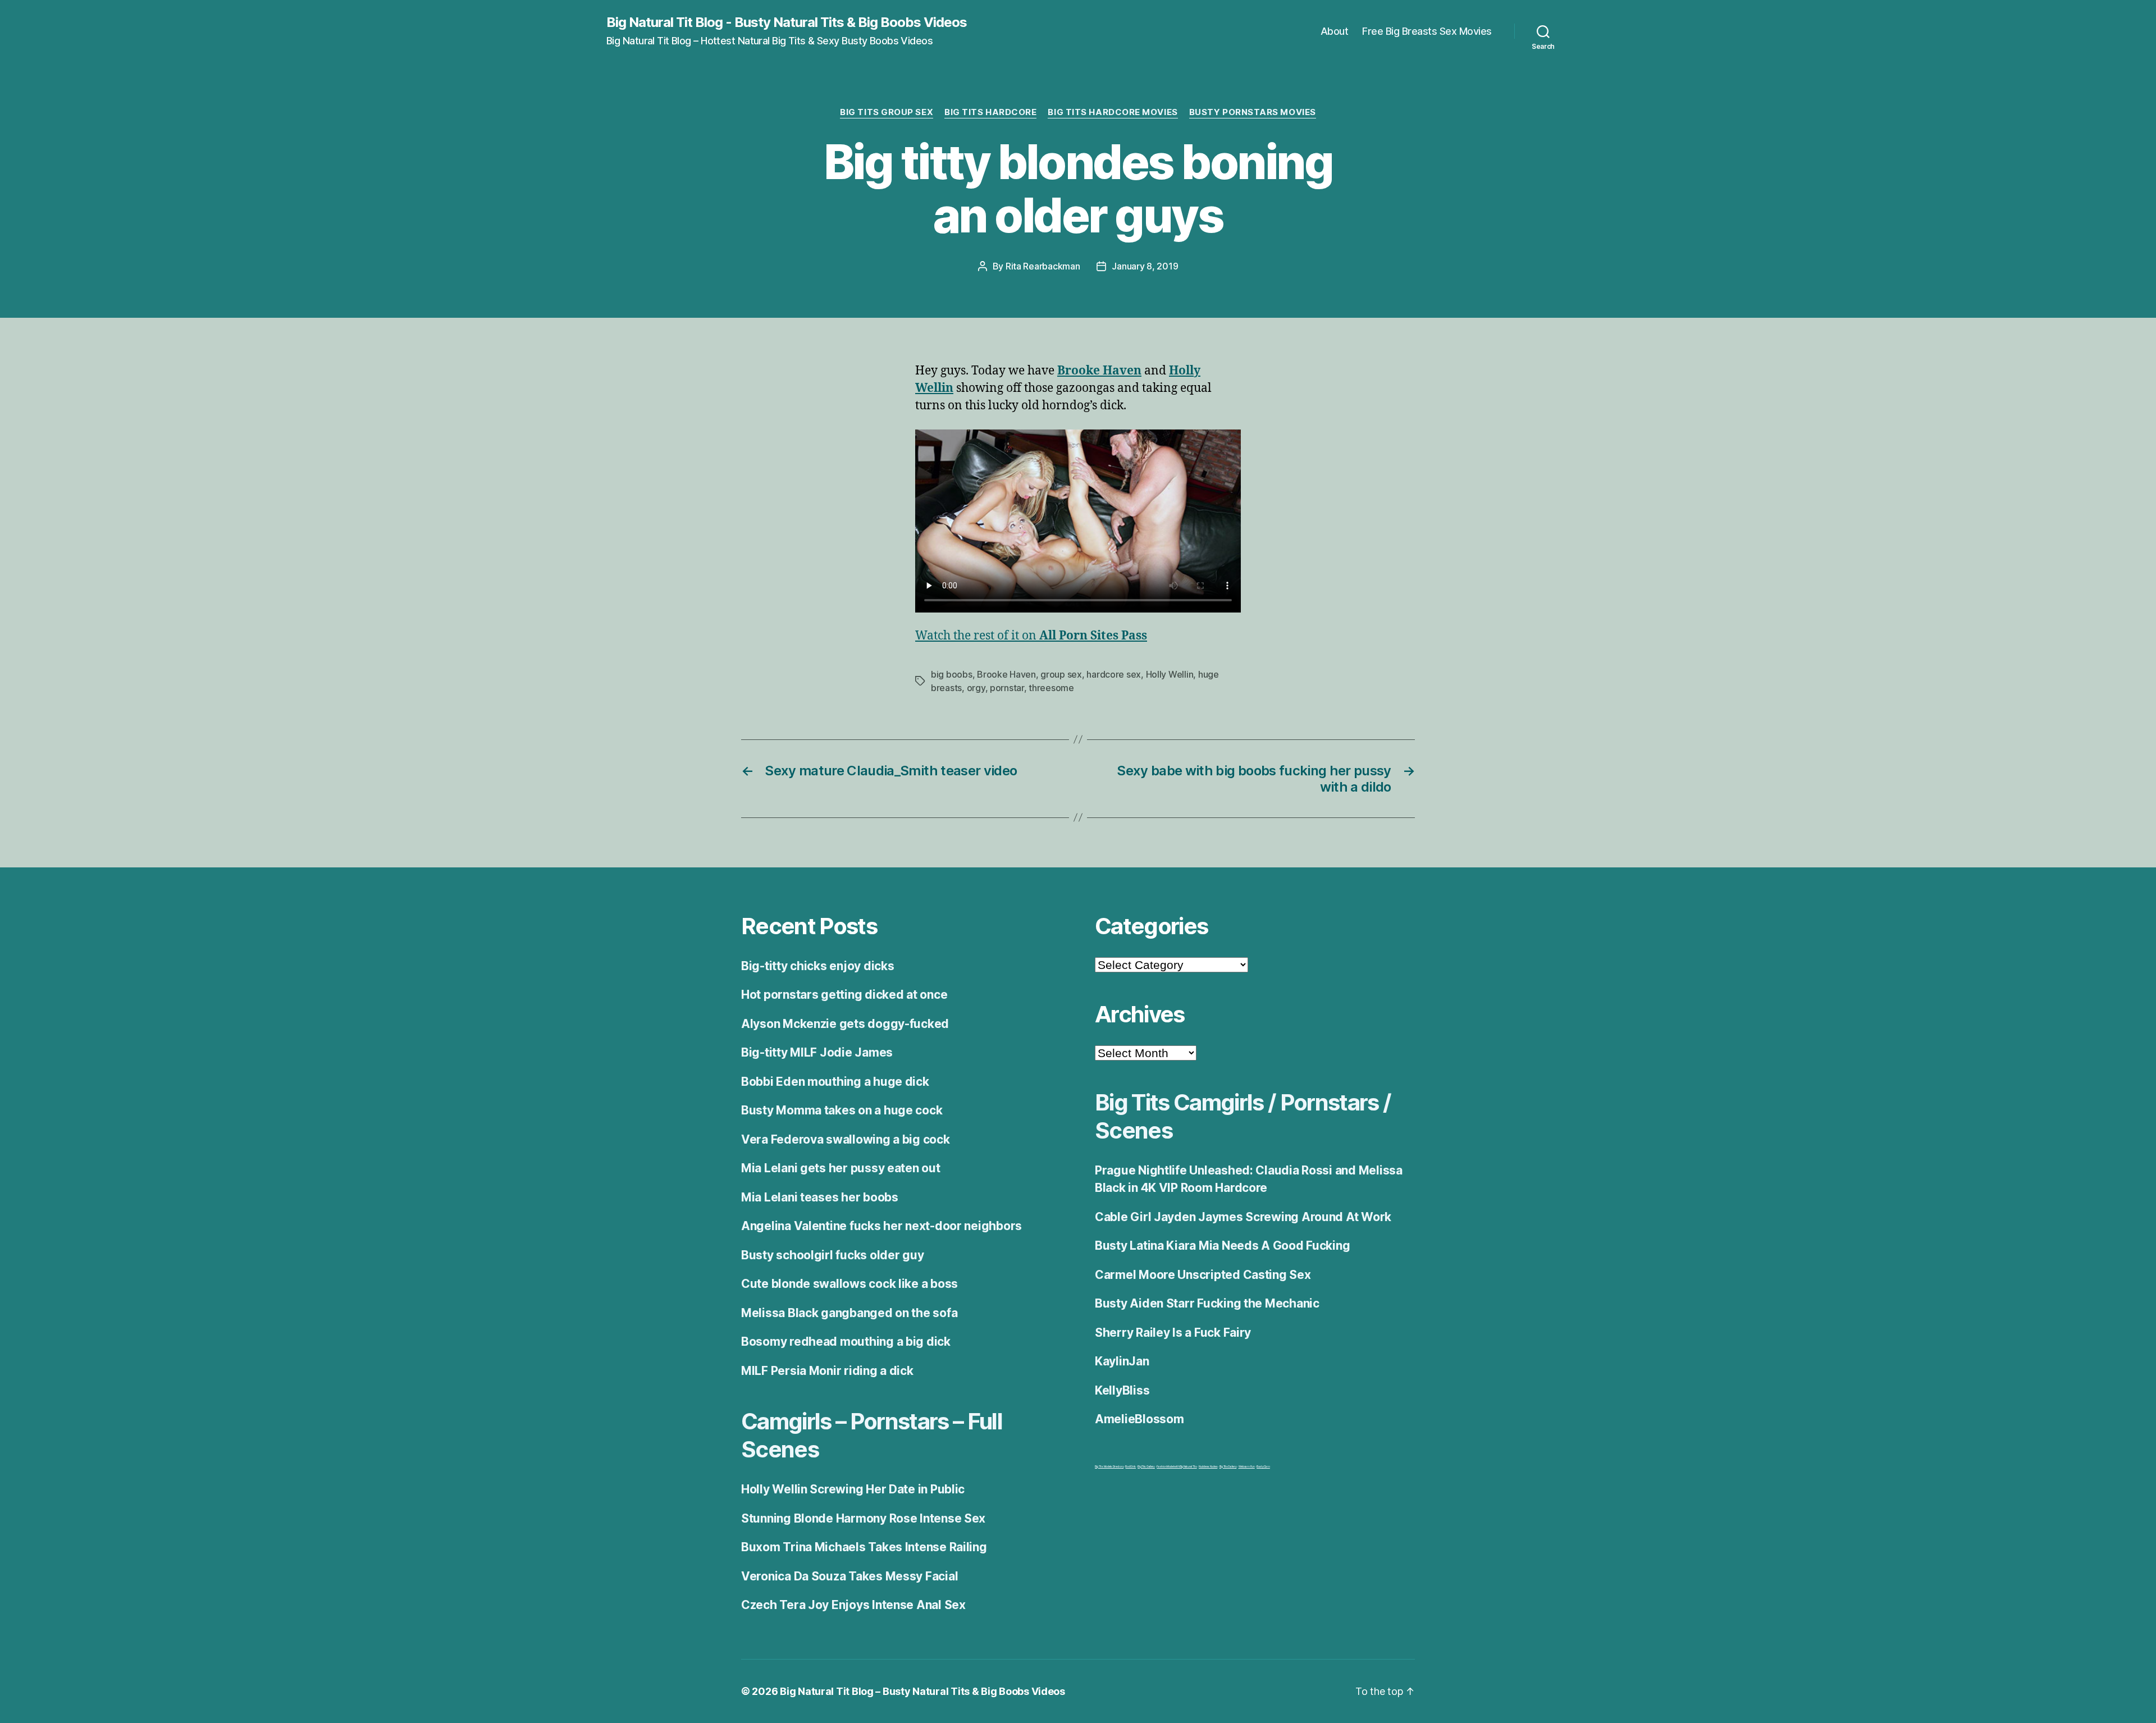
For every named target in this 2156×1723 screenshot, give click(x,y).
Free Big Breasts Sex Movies (1427, 31)
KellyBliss (1122, 1390)
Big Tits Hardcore (990, 112)
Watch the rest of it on (1031, 636)
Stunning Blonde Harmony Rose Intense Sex (863, 1518)
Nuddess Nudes (1208, 1466)
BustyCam (1263, 1466)
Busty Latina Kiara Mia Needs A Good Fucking (1222, 1246)
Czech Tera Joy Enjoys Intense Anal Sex (853, 1605)
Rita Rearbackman (1043, 266)
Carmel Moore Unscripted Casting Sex (1203, 1275)
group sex (1061, 674)
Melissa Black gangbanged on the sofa (849, 1313)
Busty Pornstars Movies (1253, 112)
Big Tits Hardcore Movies (1113, 112)
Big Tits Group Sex (887, 112)
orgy (976, 688)
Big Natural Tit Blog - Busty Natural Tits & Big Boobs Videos (787, 22)
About (1335, 31)
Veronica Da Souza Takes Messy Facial (849, 1576)
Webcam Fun (1247, 1466)
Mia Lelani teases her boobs (820, 1197)
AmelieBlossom (1139, 1419)
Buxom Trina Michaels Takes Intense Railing (864, 1547)
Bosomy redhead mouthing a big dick (846, 1342)
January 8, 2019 (1145, 266)
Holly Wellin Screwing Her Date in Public (853, 1489)
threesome (1051, 688)
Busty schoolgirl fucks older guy (832, 1255)
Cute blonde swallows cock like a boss (849, 1284)
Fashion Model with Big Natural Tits (1177, 1466)
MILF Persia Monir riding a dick (827, 1371)
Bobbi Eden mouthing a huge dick (835, 1082)
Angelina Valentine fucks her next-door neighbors (881, 1226)
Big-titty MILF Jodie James (817, 1052)
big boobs (952, 674)
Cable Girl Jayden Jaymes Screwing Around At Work (1243, 1217)
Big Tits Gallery (1146, 1466)
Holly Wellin (1170, 674)
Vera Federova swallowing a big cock (846, 1139)
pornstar (1007, 688)
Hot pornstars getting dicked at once (844, 995)
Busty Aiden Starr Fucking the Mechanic (1207, 1303)
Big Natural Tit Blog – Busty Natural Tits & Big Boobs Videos (922, 1691)
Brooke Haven (1006, 674)
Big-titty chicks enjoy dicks (817, 966)
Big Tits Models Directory (1109, 1466)
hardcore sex (1114, 674)
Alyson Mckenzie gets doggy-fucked (845, 1024)
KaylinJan (1122, 1361)
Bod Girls (1130, 1466)
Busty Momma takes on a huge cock (842, 1110)
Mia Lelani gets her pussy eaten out (841, 1168)
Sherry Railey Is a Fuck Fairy (1173, 1333)
